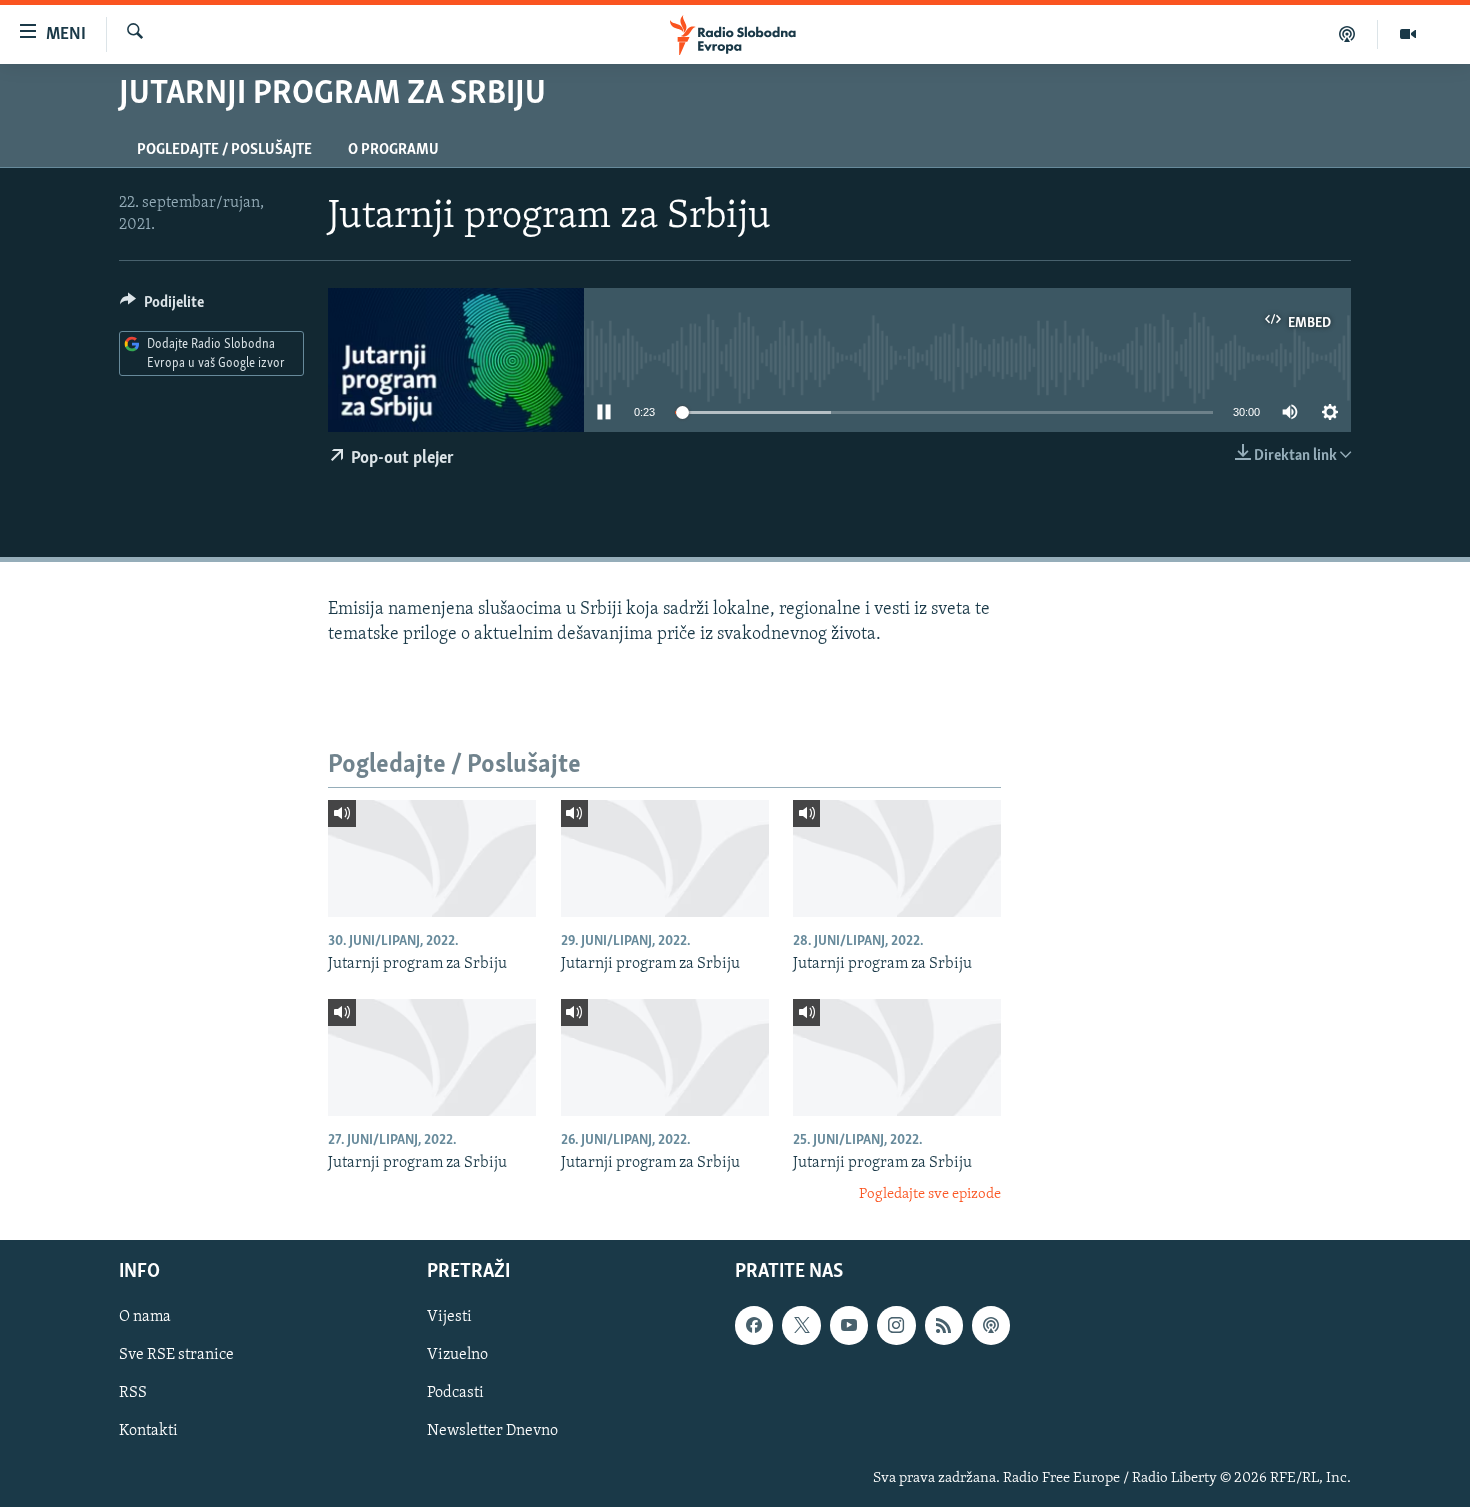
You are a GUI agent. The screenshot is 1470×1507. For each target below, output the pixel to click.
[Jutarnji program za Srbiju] (432, 858)
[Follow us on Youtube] (849, 1325)
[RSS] (944, 1325)
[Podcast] (1347, 34)
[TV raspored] (991, 1325)
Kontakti (148, 1431)
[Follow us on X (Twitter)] (801, 1325)
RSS (133, 1393)
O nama (145, 1317)
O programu (393, 150)
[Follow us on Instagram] (896, 1325)
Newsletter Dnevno (492, 1431)
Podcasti (455, 1393)
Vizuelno (457, 1355)
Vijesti (449, 1317)
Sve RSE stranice (176, 1355)
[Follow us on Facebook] (754, 1325)
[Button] (162, 307)
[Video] (1408, 34)
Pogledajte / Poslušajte (224, 150)
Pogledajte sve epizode (930, 1194)
